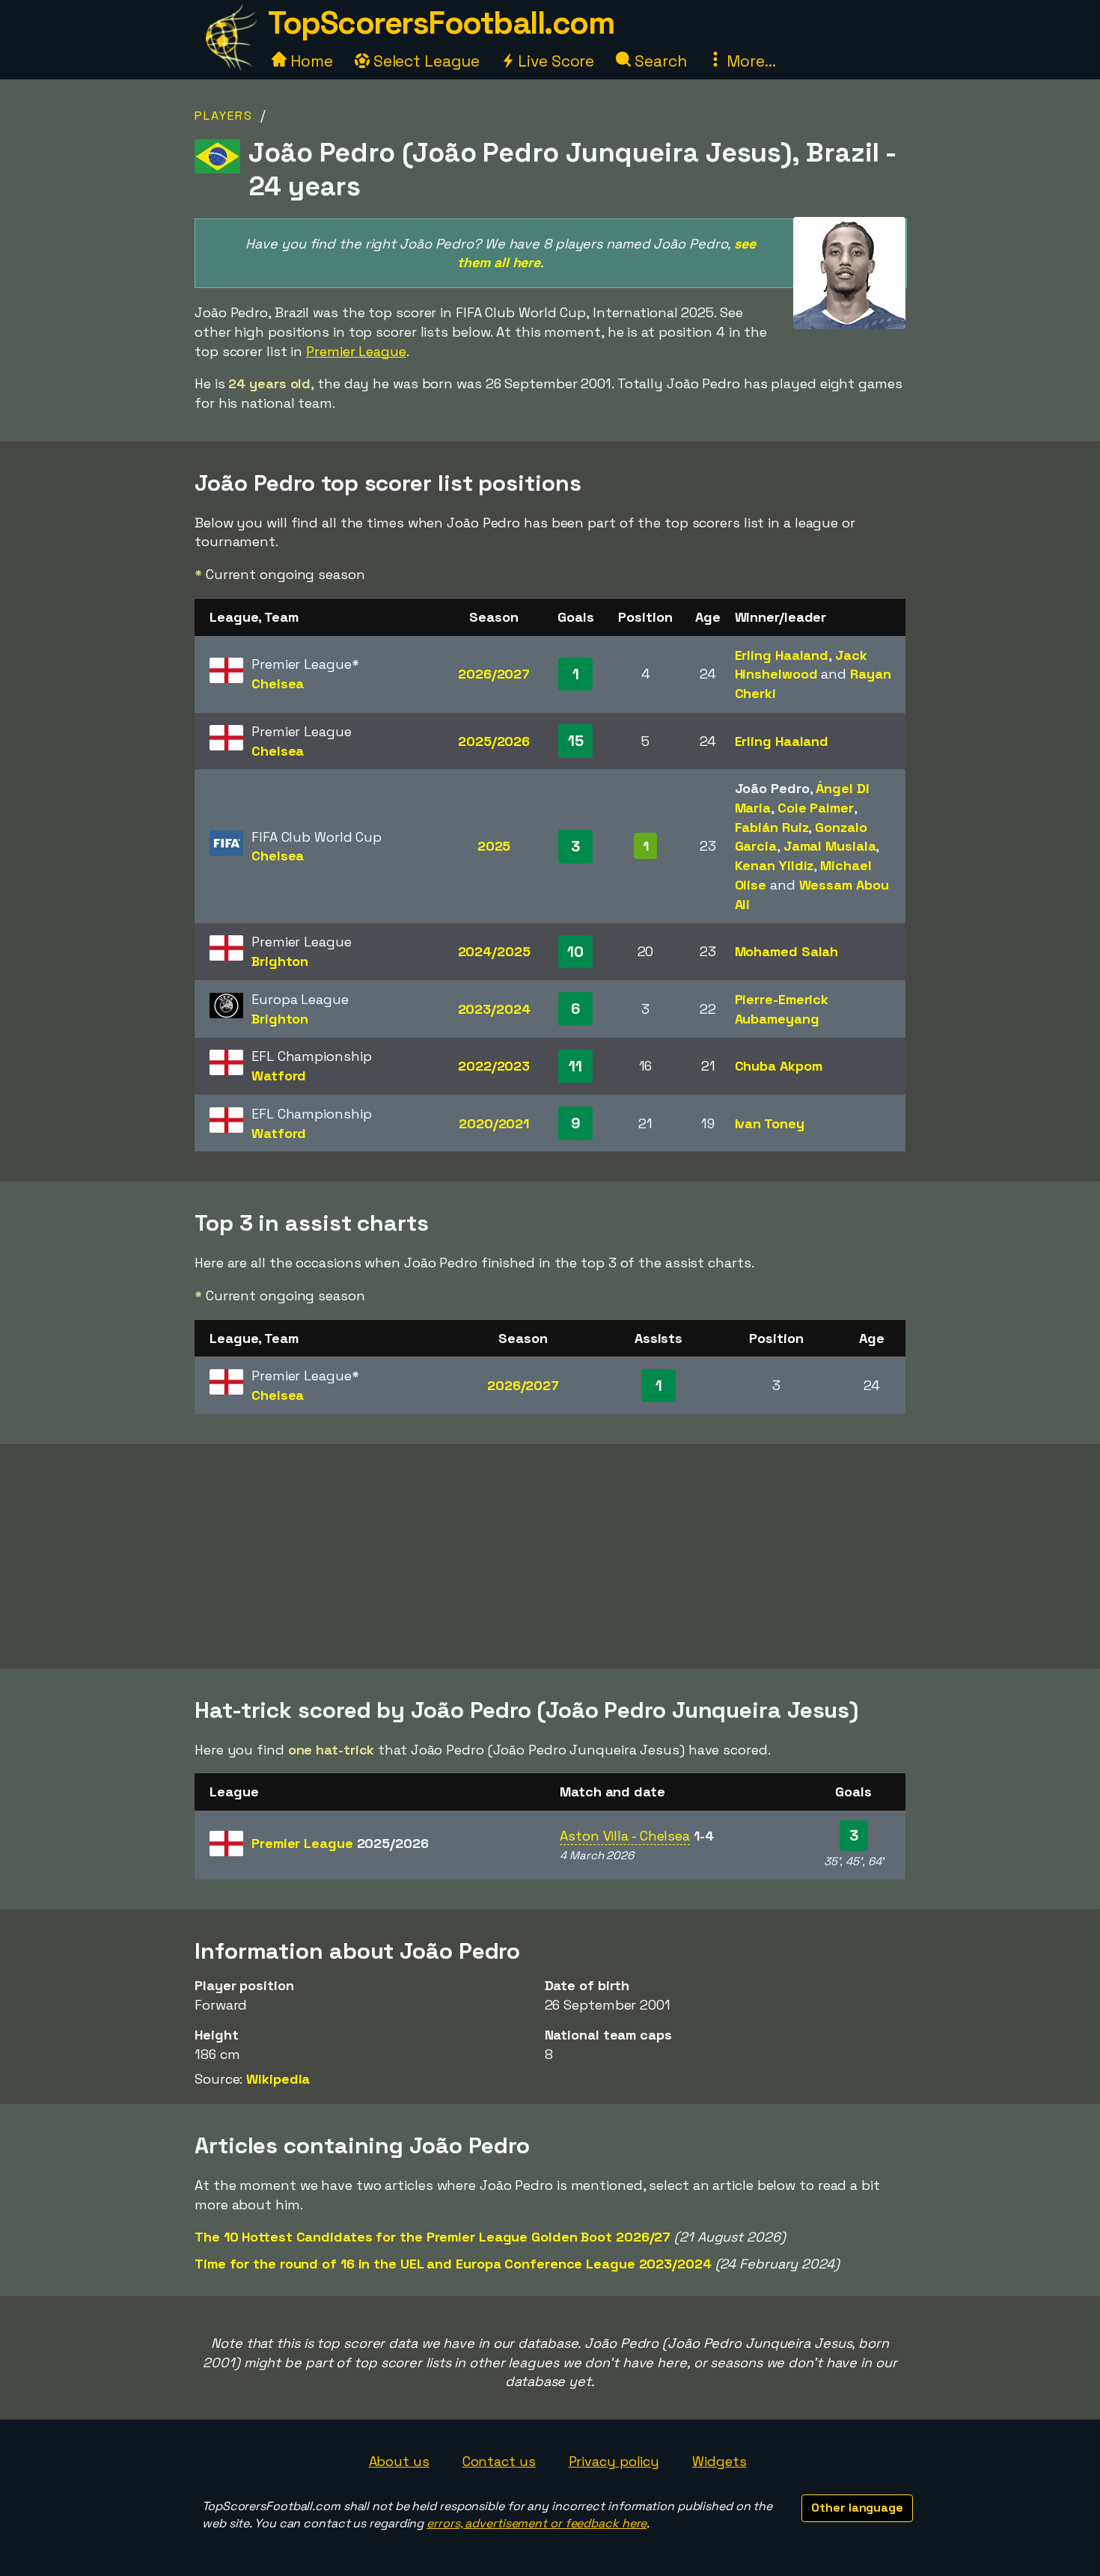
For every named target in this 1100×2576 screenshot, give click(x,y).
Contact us (499, 2461)
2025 (494, 846)
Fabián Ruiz (772, 827)
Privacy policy (614, 2461)
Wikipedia (278, 2079)
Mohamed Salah (787, 951)
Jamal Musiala (830, 846)
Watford (279, 1076)
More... (749, 61)
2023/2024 (494, 1009)
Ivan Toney (770, 1123)
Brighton (280, 961)
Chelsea (278, 683)
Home (310, 61)
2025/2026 (494, 741)
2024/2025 (494, 951)
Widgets (719, 2461)
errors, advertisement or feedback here (537, 2523)
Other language (857, 2508)
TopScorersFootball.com (441, 23)
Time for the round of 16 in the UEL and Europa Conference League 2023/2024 (453, 2264)
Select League (425, 61)
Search (659, 61)
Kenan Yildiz (774, 865)
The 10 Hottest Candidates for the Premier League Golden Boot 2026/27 (433, 2237)
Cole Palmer (816, 808)
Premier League (356, 351)
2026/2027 (494, 674)
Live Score (554, 61)
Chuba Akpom (779, 1066)
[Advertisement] (550, 1556)
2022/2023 (494, 1066)
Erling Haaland (782, 655)
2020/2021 (494, 1123)
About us (399, 2461)
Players (224, 116)
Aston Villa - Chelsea (625, 1836)
